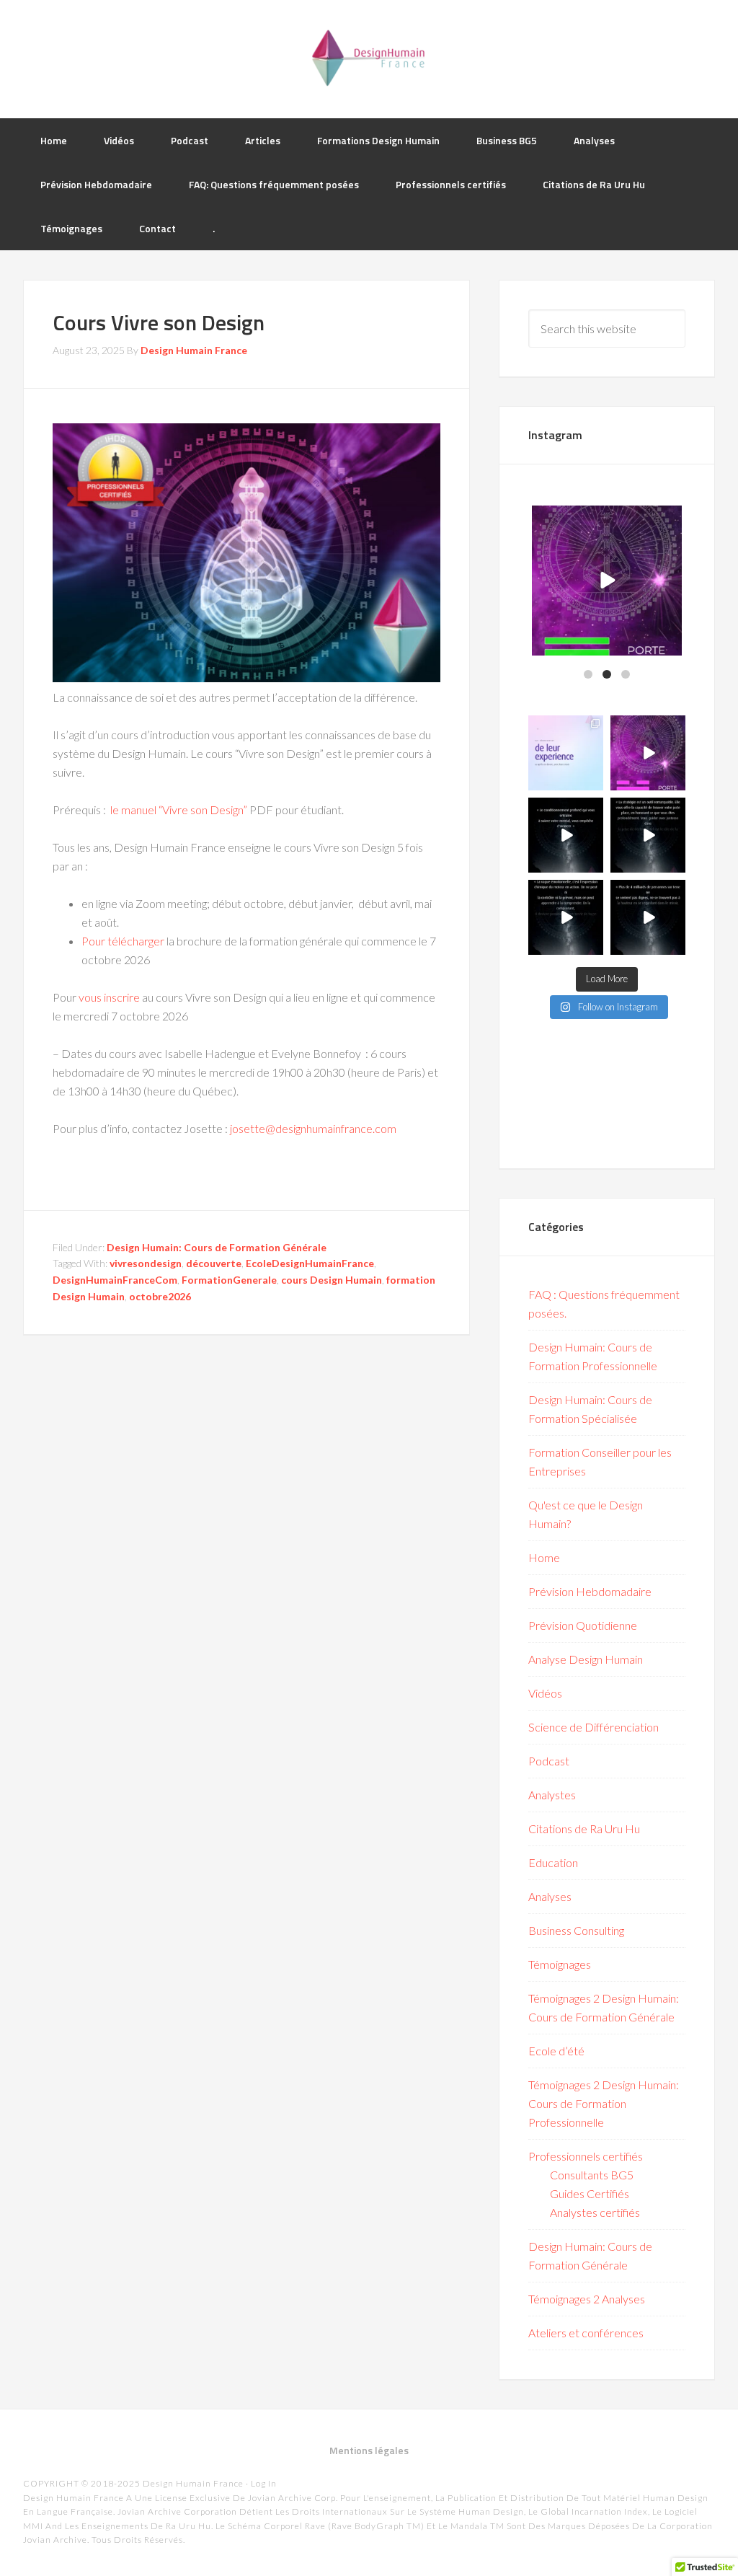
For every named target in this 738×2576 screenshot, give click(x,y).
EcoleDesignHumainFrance (310, 1263)
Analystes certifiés (595, 2212)
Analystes (552, 1795)
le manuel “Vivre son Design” (179, 810)
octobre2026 (160, 1296)
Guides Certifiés (590, 2193)
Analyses (550, 1896)
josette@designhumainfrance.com (314, 1128)
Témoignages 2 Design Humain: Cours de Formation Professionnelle (604, 2103)
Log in (264, 2483)
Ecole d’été (556, 2051)
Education (553, 1862)
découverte (214, 1263)
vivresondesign (146, 1263)
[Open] (607, 581)
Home (544, 1557)
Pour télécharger (123, 941)
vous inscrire (109, 997)
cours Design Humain (332, 1280)
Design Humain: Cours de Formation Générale (217, 1247)
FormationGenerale (229, 1280)
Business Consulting (576, 1930)
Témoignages (560, 1964)
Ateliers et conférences (586, 2333)
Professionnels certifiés (586, 2156)
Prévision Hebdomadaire (590, 1591)
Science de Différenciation (593, 1727)
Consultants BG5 (592, 2175)
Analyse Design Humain (586, 1659)
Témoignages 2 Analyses (587, 2299)
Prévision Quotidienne (583, 1625)
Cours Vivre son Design (159, 322)
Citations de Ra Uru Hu (584, 1829)
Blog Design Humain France (369, 58)
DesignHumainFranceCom (115, 1280)
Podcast (549, 1761)
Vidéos (545, 1693)
